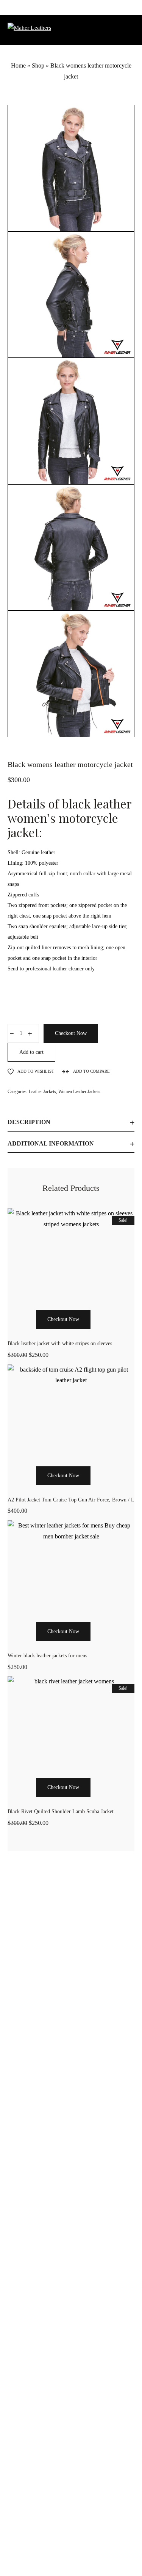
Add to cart (31, 1052)
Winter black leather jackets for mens (47, 1656)
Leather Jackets (42, 1092)
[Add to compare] (116, 1333)
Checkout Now (71, 1033)
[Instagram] (71, 2548)
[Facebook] (54, 2548)
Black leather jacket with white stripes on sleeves (60, 1343)
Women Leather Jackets (79, 1092)
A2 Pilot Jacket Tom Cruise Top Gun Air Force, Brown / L (71, 1500)
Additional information (51, 1143)
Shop (38, 65)
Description (29, 1122)
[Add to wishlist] (100, 1333)
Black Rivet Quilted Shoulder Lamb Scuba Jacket (61, 1812)
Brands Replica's (48, 2313)
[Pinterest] (88, 2548)
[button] (27, 1333)
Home (18, 65)
